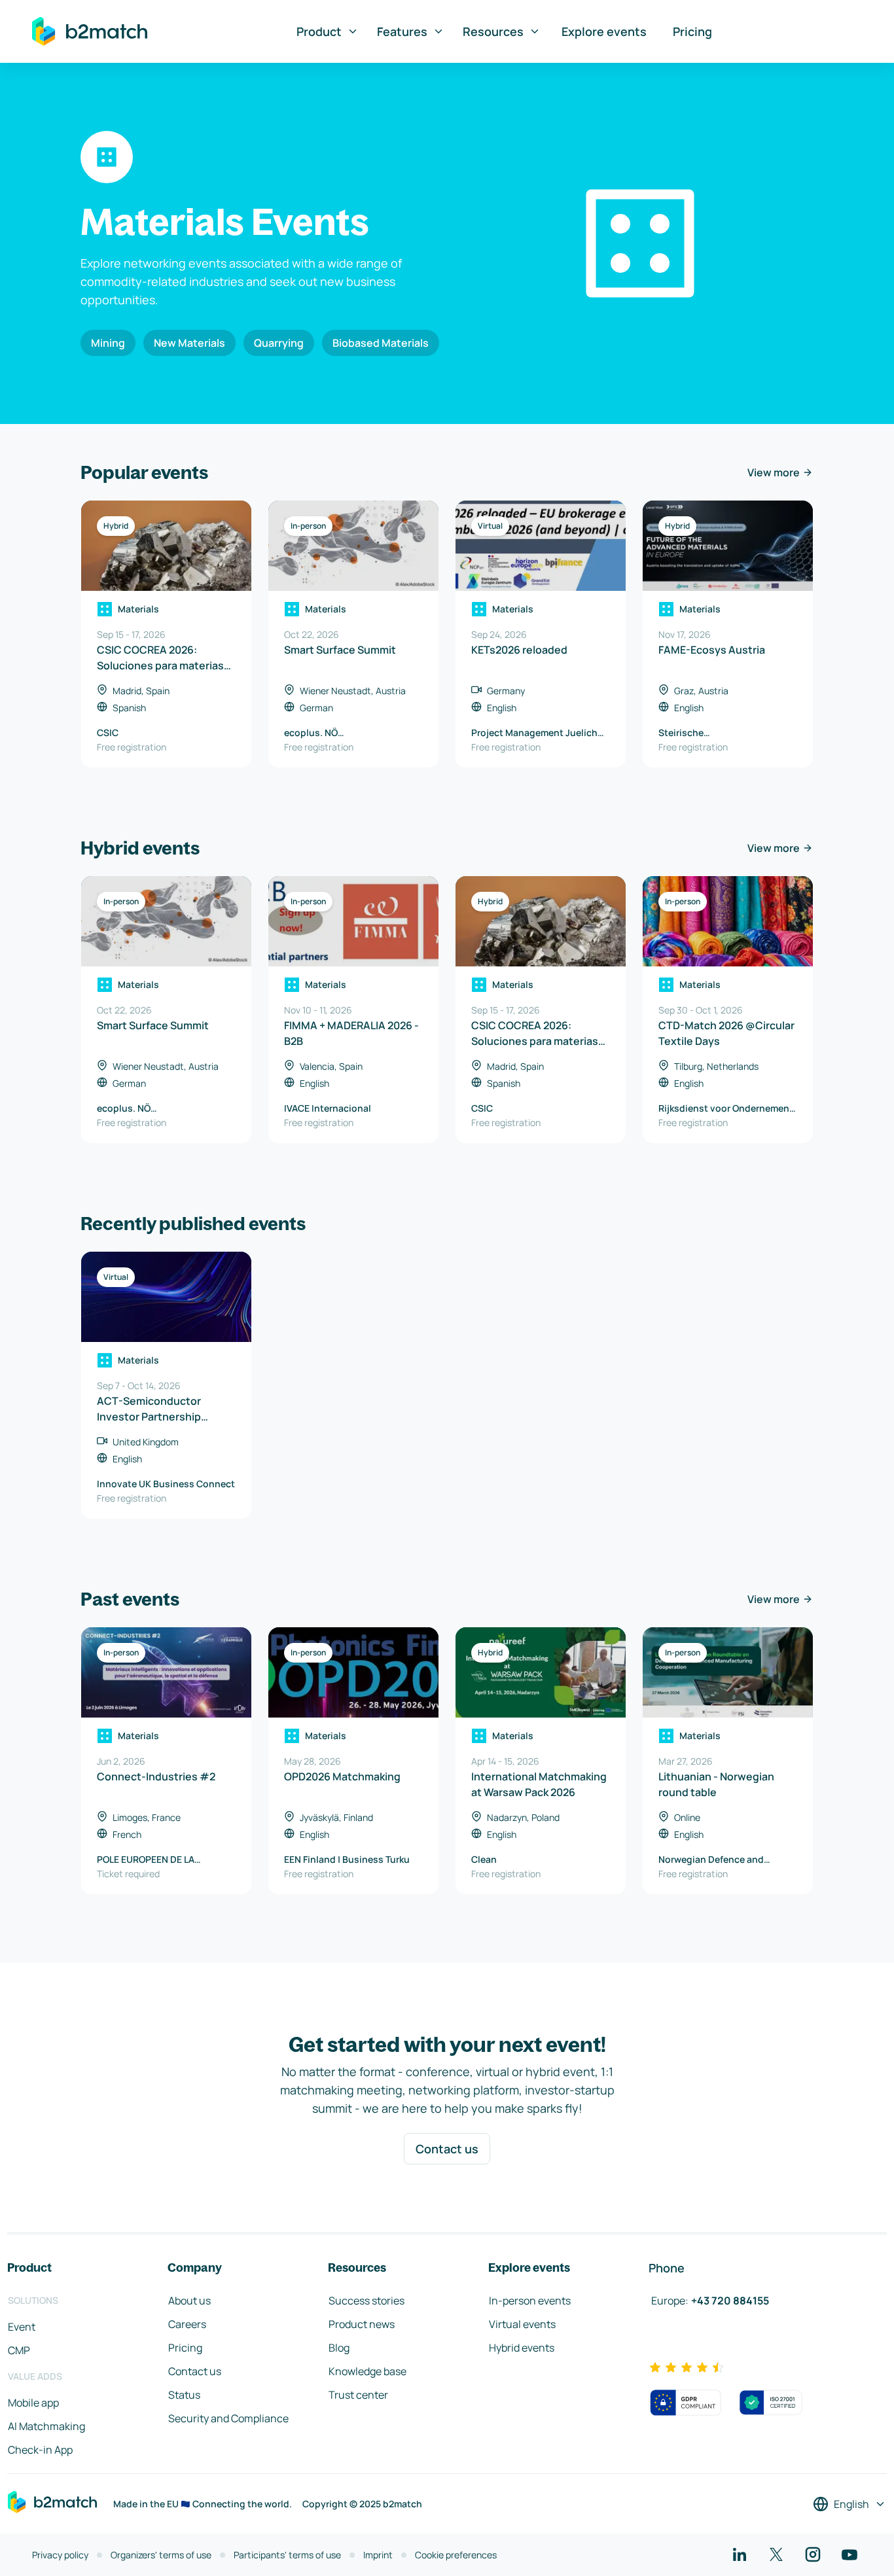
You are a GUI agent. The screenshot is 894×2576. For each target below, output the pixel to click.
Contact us (447, 2149)
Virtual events (522, 2324)
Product (319, 31)
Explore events (604, 31)
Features (402, 31)
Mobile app (33, 2403)
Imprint (378, 2555)
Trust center (358, 2395)
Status (184, 2395)
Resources (493, 31)
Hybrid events (522, 2348)
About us (189, 2301)
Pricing (692, 31)
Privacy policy (60, 2555)
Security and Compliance (228, 2418)
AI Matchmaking (46, 2426)
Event (22, 2327)
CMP (19, 2350)
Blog (339, 2348)
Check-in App (40, 2450)
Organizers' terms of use (161, 2555)
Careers (187, 2324)
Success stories (367, 2301)
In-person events (530, 2301)
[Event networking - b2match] (90, 31)
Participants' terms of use (287, 2555)
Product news (362, 2324)
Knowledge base (367, 2371)
